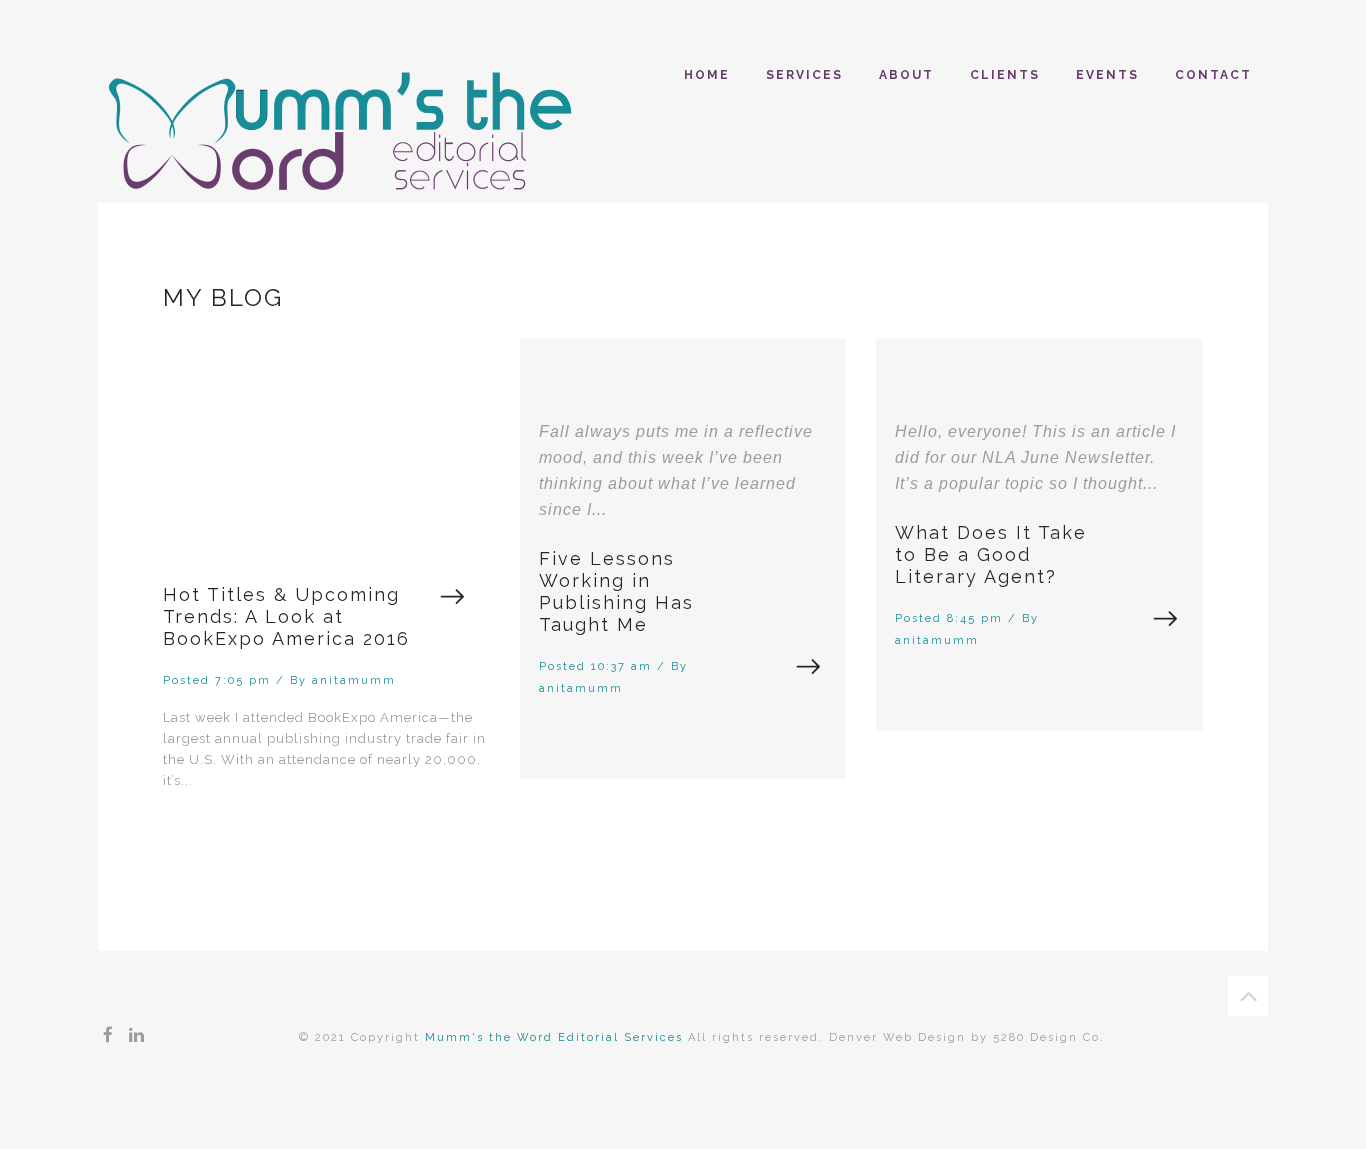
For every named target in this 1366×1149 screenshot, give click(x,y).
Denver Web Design (897, 1037)
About (906, 75)
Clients (1005, 75)
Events (1107, 75)
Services (804, 75)
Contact (1213, 75)
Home (707, 75)
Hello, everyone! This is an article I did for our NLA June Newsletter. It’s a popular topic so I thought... (1035, 457)
